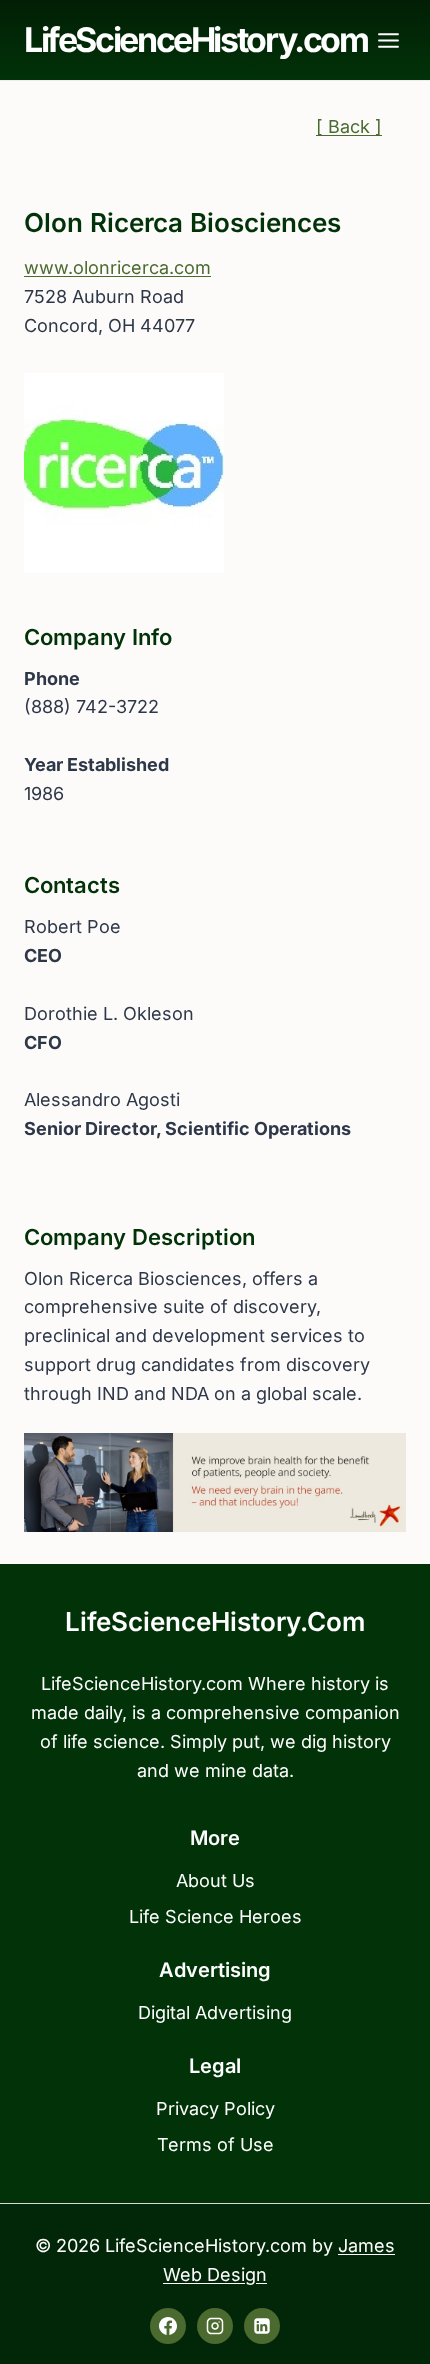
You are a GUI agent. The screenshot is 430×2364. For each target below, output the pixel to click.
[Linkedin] (262, 2326)
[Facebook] (168, 2326)
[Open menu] (389, 40)
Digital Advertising (215, 2012)
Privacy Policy (215, 2108)
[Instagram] (215, 2326)
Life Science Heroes (215, 1916)
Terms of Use (215, 2144)
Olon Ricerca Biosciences (182, 222)
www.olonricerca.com (117, 267)
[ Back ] (349, 126)
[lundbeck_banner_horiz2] (215, 1482)
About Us (215, 1880)
